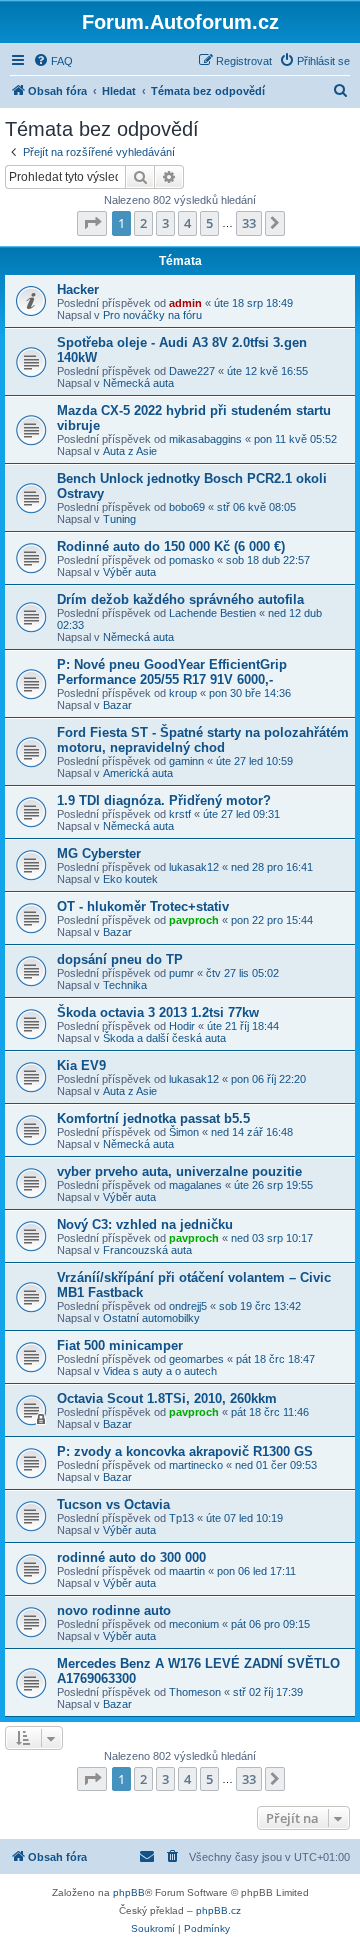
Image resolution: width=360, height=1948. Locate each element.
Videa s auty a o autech (160, 1371)
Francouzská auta (147, 1250)
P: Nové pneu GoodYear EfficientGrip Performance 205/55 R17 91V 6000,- (172, 672)
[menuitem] (53, 61)
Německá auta (138, 383)
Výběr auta (129, 572)
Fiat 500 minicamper (120, 1345)
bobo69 (187, 507)
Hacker (78, 289)
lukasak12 (194, 867)
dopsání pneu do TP (120, 959)
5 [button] (209, 223)
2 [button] (143, 223)
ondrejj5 (188, 1306)
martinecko (196, 1465)
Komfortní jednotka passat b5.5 (153, 1118)
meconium (194, 1624)
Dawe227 (192, 371)
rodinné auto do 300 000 (131, 1557)
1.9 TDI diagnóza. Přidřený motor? (164, 800)
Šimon (184, 1132)
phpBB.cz (218, 1910)
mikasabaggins (205, 439)
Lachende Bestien (212, 613)
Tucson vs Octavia (113, 1504)
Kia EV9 (81, 1065)
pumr (181, 973)
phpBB (129, 1892)
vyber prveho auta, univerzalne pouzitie (179, 1171)
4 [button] (187, 223)
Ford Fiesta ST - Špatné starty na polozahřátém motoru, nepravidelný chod (203, 740)
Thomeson (195, 1692)
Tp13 (181, 1518)
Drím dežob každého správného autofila (180, 599)
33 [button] (249, 223)
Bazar (117, 705)
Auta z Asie (130, 451)
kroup (183, 693)
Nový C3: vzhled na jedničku (145, 1224)
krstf (180, 814)
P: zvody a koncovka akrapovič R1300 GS (185, 1451)
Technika (125, 985)
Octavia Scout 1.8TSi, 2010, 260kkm (167, 1398)
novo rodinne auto (114, 1610)
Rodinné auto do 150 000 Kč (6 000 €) (171, 546)
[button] (92, 223)
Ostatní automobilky (151, 1318)
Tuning (119, 519)
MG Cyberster (99, 853)
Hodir (182, 1026)
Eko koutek (130, 879)
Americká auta (138, 773)
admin (185, 303)
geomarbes (196, 1359)
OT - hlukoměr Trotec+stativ (143, 906)
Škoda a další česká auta (164, 1038)
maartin (187, 1571)
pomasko (191, 560)
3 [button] (165, 223)
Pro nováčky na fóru (152, 315)
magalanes (195, 1185)
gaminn (186, 761)
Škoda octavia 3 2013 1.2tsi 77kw (158, 1012)
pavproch (194, 920)
